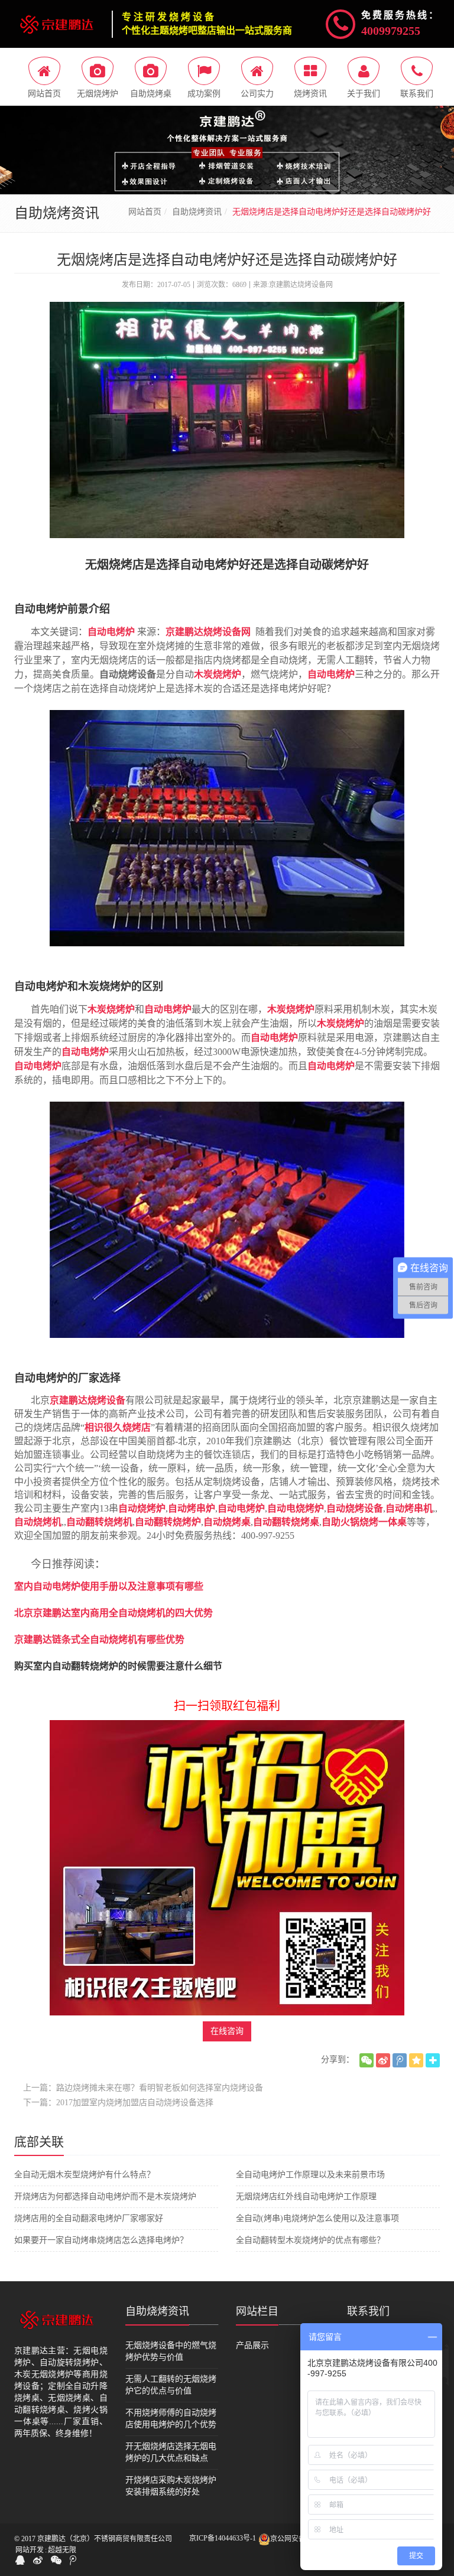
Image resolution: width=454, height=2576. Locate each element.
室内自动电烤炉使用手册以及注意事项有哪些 (109, 1586)
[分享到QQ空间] (416, 2060)
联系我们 (368, 2311)
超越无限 (62, 2550)
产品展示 (252, 2345)
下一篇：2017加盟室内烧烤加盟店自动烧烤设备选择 (118, 2103)
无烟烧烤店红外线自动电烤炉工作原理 (306, 2196)
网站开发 (30, 2550)
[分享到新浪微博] (383, 2060)
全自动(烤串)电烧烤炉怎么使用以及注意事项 (317, 2218)
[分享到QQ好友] (20, 2560)
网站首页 (145, 212)
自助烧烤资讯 (197, 212)
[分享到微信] (367, 2060)
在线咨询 (227, 2031)
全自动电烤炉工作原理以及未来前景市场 (310, 2175)
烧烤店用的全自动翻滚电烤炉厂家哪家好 (89, 2218)
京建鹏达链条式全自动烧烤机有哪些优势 (99, 1639)
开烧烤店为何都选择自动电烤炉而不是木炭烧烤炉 (105, 2196)
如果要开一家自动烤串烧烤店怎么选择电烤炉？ (101, 2240)
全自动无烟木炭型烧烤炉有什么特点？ (85, 2175)
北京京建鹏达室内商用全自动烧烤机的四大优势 (113, 1613)
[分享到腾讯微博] (400, 2060)
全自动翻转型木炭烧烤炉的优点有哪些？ (310, 2240)
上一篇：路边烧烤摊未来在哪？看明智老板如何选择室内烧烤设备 (143, 2088)
